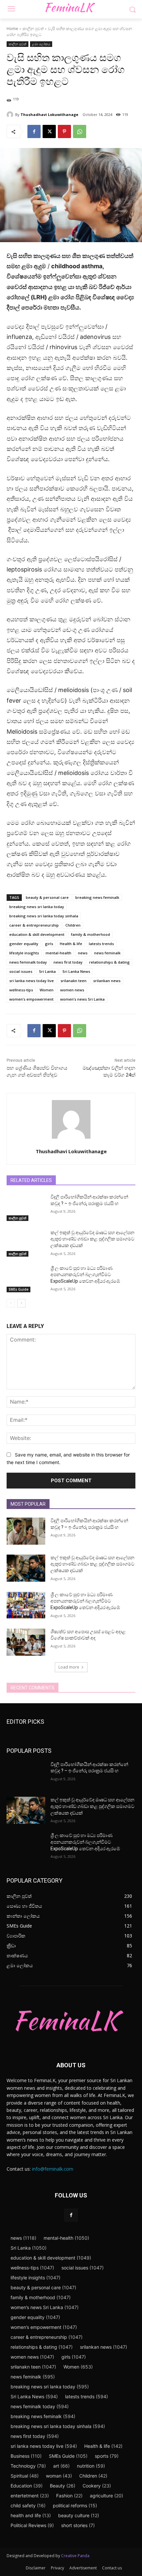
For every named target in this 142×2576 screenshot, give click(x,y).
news (83, 953)
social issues (21, 971)
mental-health (58, 953)
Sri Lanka (47, 971)
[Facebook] (34, 131)
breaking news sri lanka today (37, 907)
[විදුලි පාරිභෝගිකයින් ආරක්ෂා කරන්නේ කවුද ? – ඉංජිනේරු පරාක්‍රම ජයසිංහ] (26, 1207)
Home (12, 29)
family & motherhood (90, 934)
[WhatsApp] (80, 131)
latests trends (101, 944)
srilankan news (107, 981)
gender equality (24, 944)
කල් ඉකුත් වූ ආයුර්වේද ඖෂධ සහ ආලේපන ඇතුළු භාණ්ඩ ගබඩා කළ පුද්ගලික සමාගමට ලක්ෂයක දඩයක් (92, 1239)
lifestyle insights (24, 953)
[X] (49, 131)
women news (72, 990)
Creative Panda (75, 2556)
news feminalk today (28, 962)
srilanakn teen (73, 981)
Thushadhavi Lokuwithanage (49, 114)
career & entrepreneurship (34, 925)
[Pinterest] (64, 131)
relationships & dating (109, 962)
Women (47, 990)
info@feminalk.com (53, 2169)
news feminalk (107, 953)
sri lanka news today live (32, 981)
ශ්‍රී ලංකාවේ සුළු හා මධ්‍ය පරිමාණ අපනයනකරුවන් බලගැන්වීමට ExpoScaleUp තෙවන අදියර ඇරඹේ (85, 1275)
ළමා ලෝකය (41, 44)
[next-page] (21, 1303)
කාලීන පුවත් (33, 29)
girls (49, 944)
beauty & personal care (47, 897)
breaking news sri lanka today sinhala (44, 916)
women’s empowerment (31, 999)
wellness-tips (21, 990)
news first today (68, 962)
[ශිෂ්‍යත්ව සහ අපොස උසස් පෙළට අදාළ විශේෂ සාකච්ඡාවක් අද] (26, 1642)
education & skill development (37, 934)
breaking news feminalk (97, 897)
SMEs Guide (18, 1289)
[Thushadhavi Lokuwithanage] (11, 115)
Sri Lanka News (76, 971)
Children (73, 925)
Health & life (71, 944)
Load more (69, 1667)
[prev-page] (11, 1303)
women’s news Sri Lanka (82, 999)
